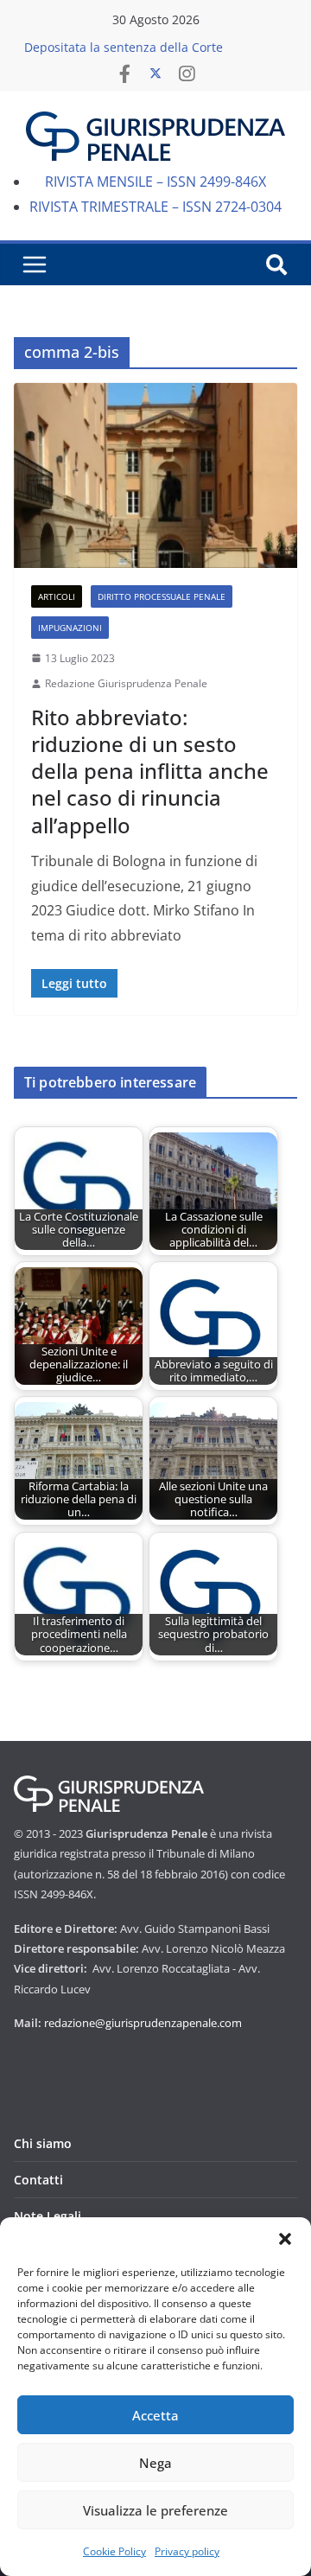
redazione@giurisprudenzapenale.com (143, 2023)
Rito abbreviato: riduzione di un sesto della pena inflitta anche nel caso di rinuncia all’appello (150, 771)
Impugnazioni (70, 628)
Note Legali (48, 2216)
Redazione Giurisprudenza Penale (126, 683)
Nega (155, 2463)
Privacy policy (187, 2551)
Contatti (38, 2180)
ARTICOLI (57, 596)
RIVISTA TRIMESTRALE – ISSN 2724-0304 (155, 207)
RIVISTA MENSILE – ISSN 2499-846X (155, 182)
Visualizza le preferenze (155, 2510)
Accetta (155, 2415)
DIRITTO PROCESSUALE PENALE (162, 596)
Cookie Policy (114, 2551)
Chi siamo (43, 2143)
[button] (285, 2239)
